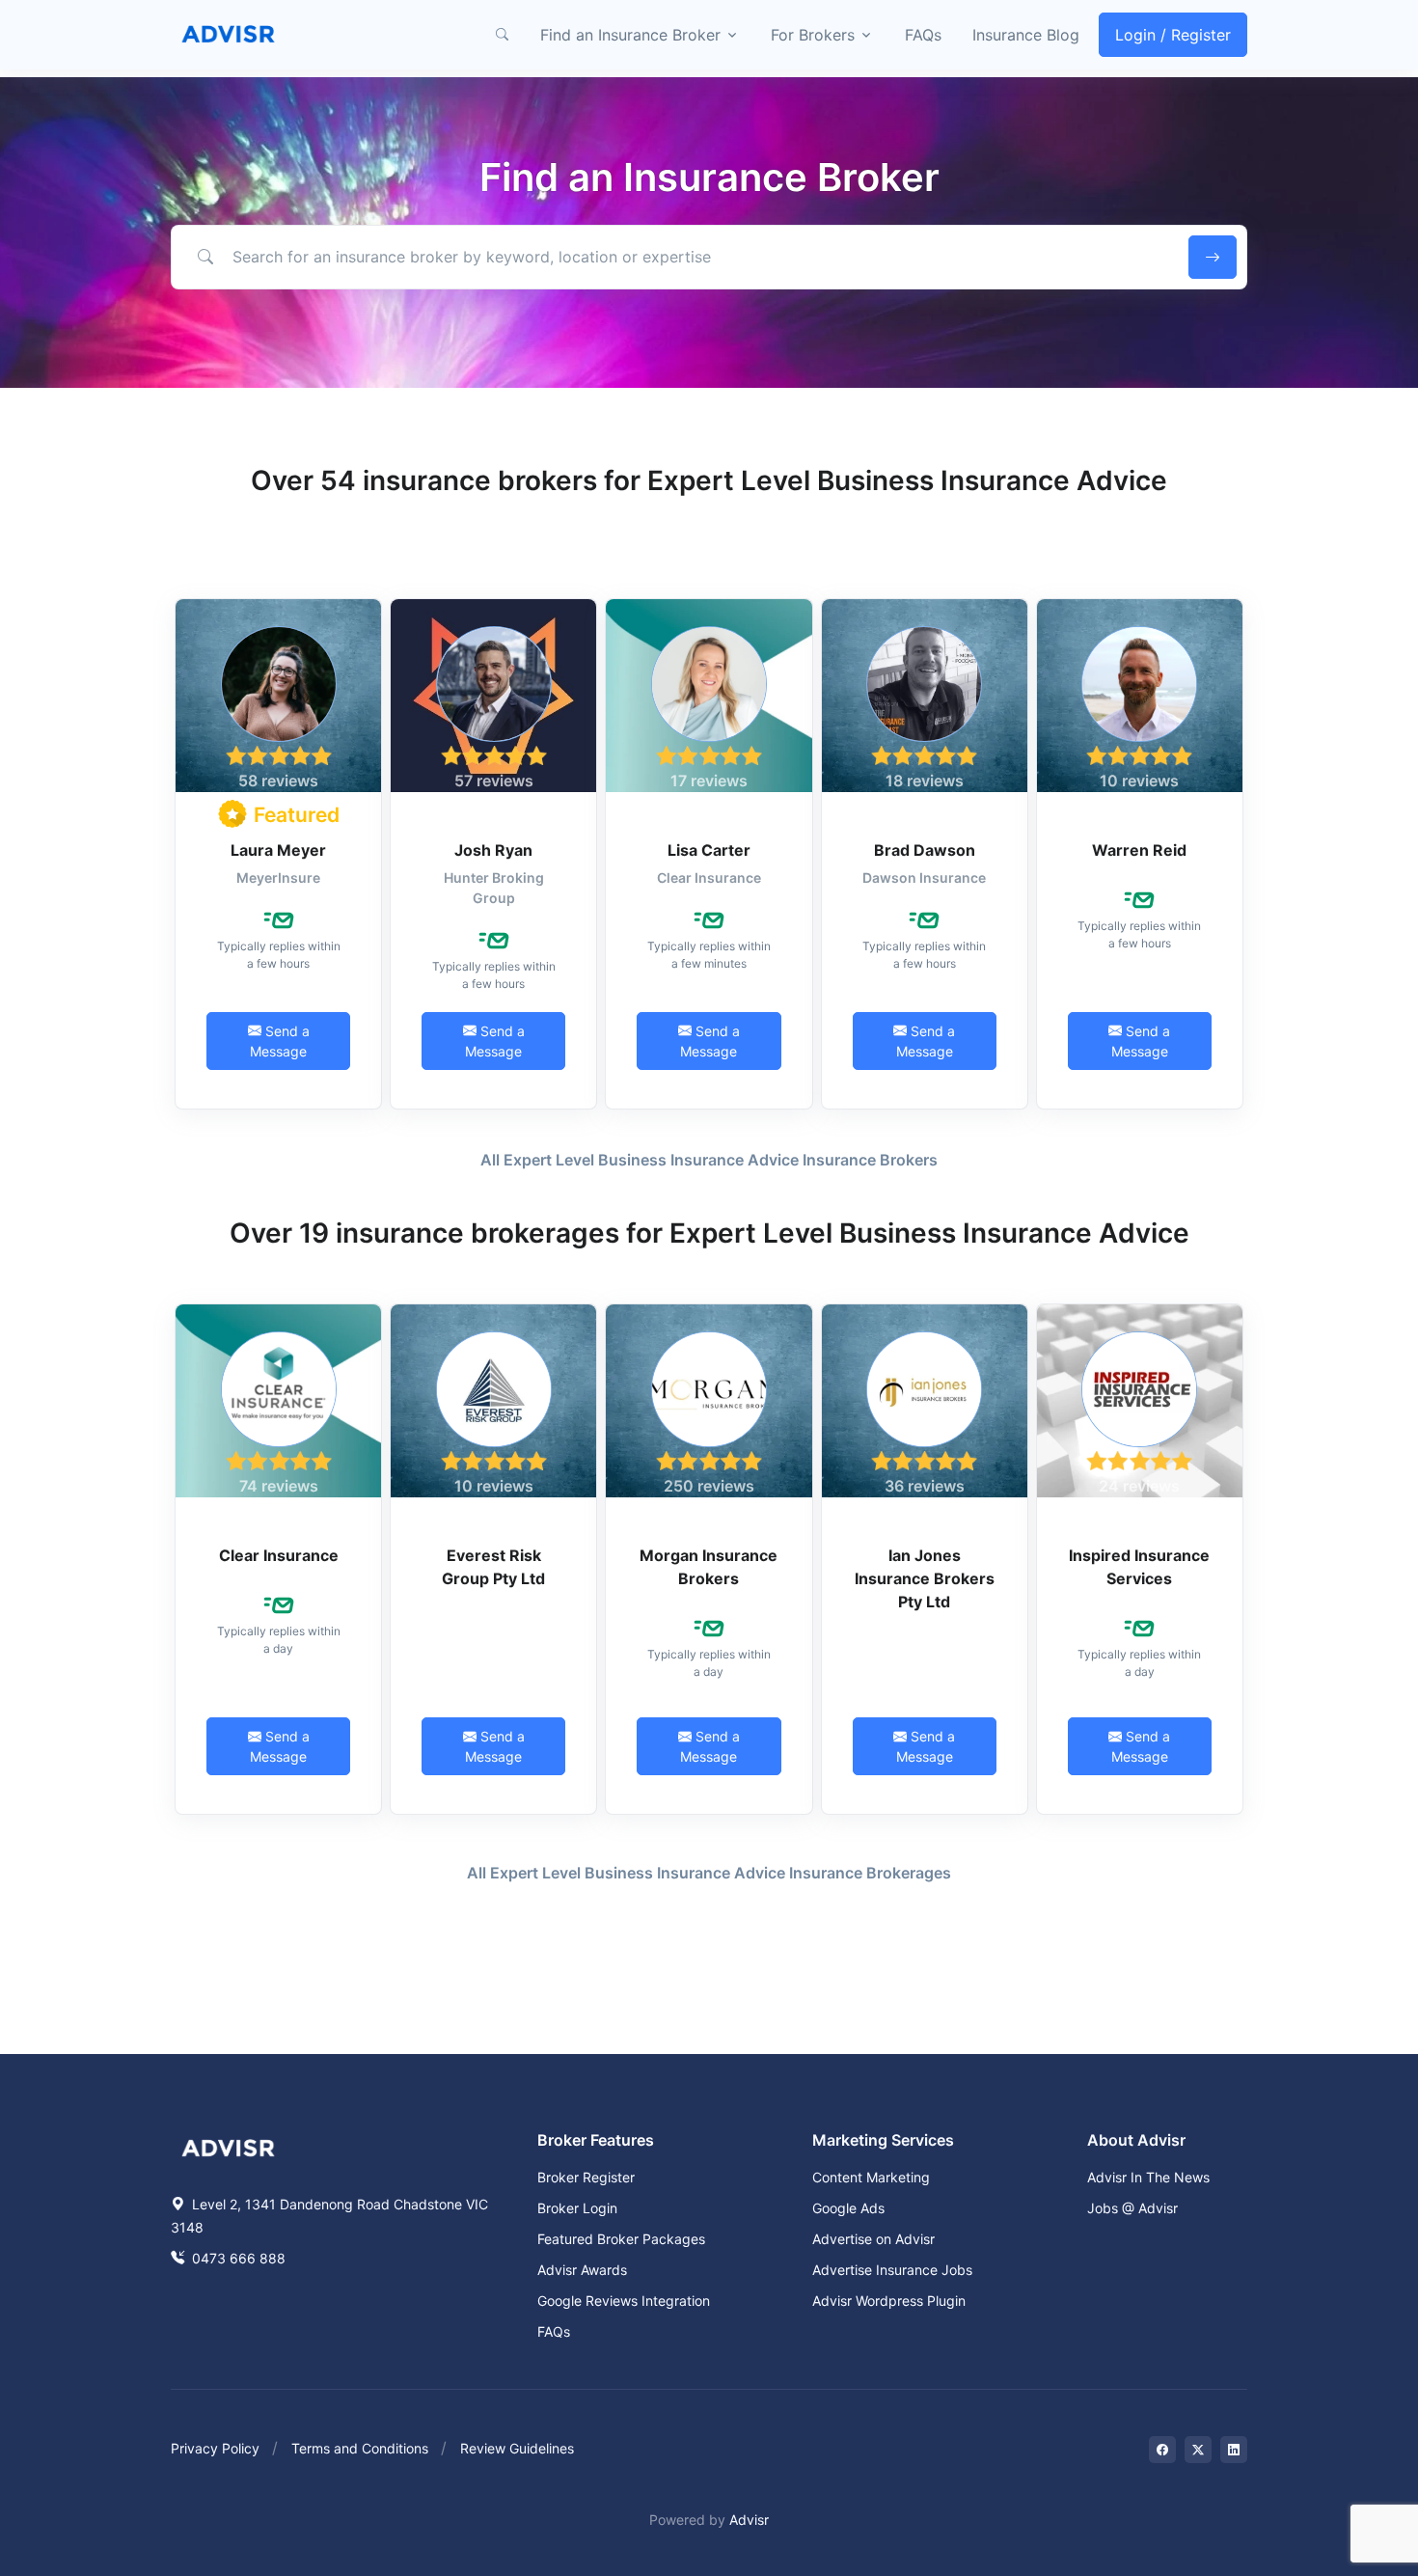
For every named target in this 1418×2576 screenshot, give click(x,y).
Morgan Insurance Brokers (709, 1567)
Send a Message (280, 1041)
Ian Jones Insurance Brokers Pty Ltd (925, 1578)
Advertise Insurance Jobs (892, 2270)
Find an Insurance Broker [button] (630, 35)
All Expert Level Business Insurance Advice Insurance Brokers (709, 1160)
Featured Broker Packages (621, 2239)
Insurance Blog (1026, 35)
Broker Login (577, 2208)
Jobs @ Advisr (1132, 2208)
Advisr (749, 2520)
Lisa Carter (709, 850)
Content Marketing (871, 2177)
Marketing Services (883, 2140)
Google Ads (848, 2208)
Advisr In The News (1148, 2177)
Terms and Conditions (360, 2448)
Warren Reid (1139, 850)
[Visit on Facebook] (1162, 2450)
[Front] (229, 35)
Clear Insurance (279, 1555)
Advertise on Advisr (873, 2239)
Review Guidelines (517, 2448)
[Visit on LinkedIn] (1234, 2450)
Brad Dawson (925, 850)
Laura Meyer (278, 850)
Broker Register (586, 2177)
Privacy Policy (215, 2448)
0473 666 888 (237, 2258)
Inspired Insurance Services (1139, 1567)
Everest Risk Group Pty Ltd (493, 1567)
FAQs (923, 35)
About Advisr (1136, 2140)
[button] (502, 35)
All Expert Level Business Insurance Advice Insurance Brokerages (709, 1873)
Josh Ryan (493, 850)
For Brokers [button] (813, 35)
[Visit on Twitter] (1198, 2450)
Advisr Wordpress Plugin (889, 2301)
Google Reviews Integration (624, 2301)
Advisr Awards (582, 2270)
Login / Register (1173, 35)
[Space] (229, 2146)
